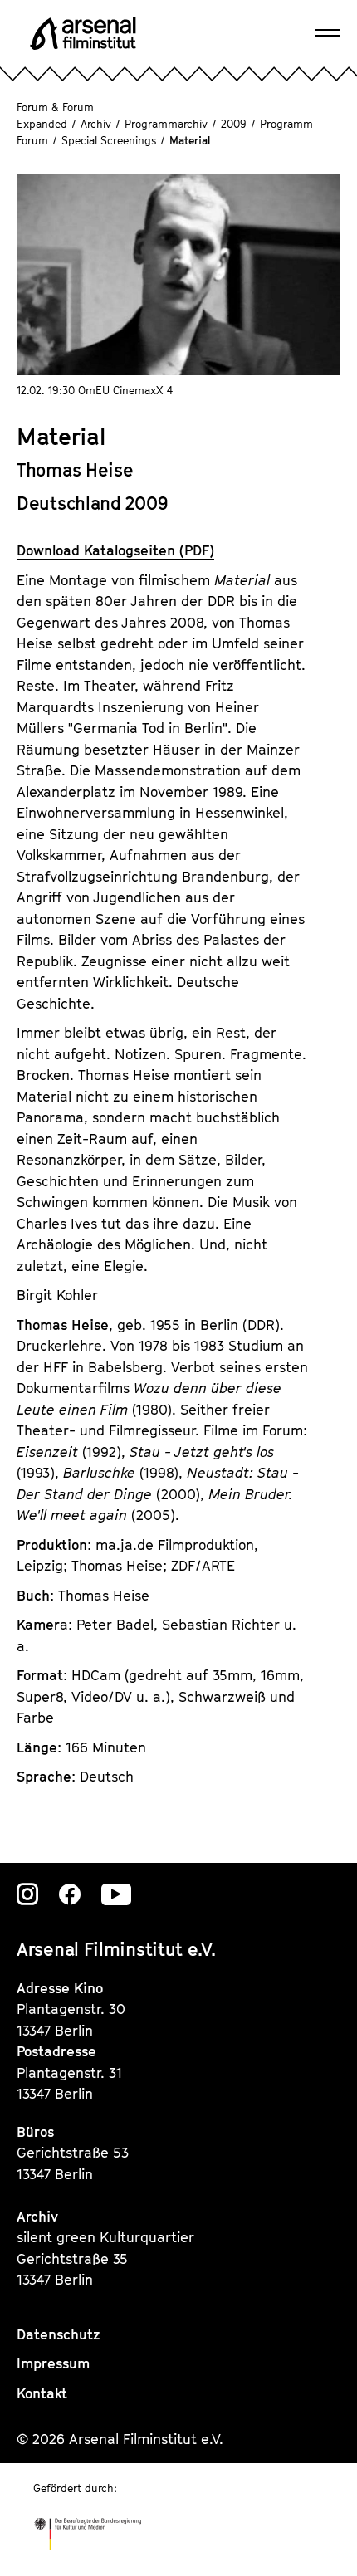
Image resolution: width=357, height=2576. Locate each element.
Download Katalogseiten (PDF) (115, 550)
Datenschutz (59, 2334)
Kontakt (42, 2393)
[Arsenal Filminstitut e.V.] (83, 33)
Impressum (53, 2363)
